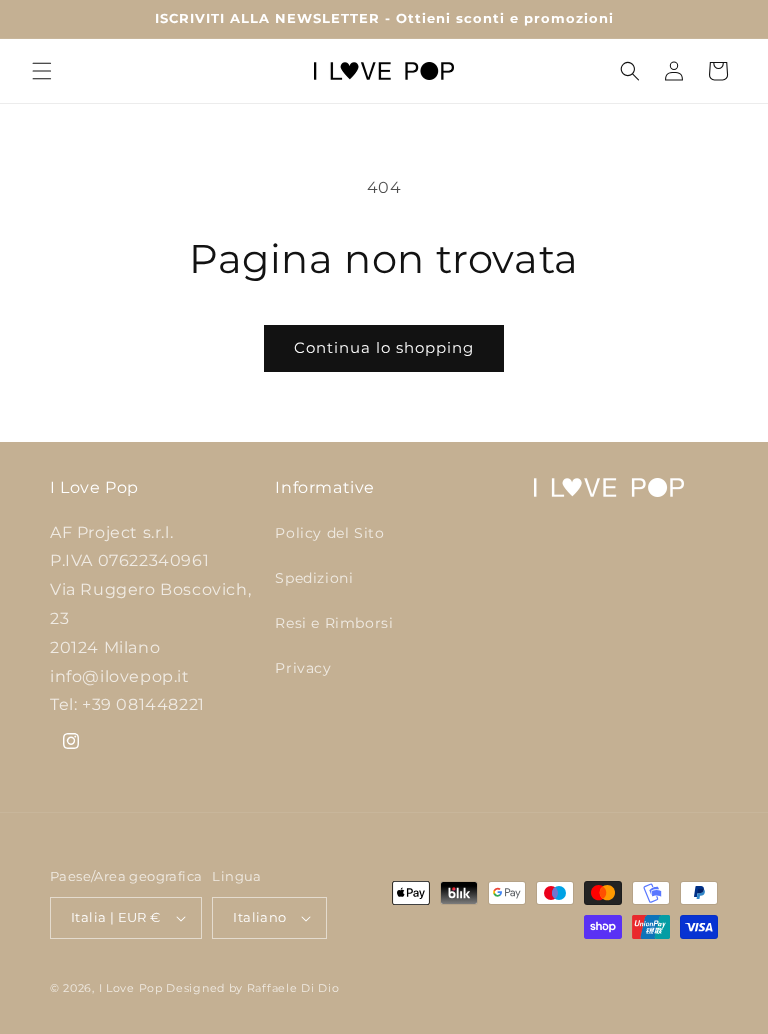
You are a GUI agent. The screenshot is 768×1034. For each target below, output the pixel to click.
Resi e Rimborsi (334, 623)
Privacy (303, 668)
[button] (42, 71)
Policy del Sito (329, 533)
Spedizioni (314, 578)
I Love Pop (133, 988)
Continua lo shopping (384, 347)
